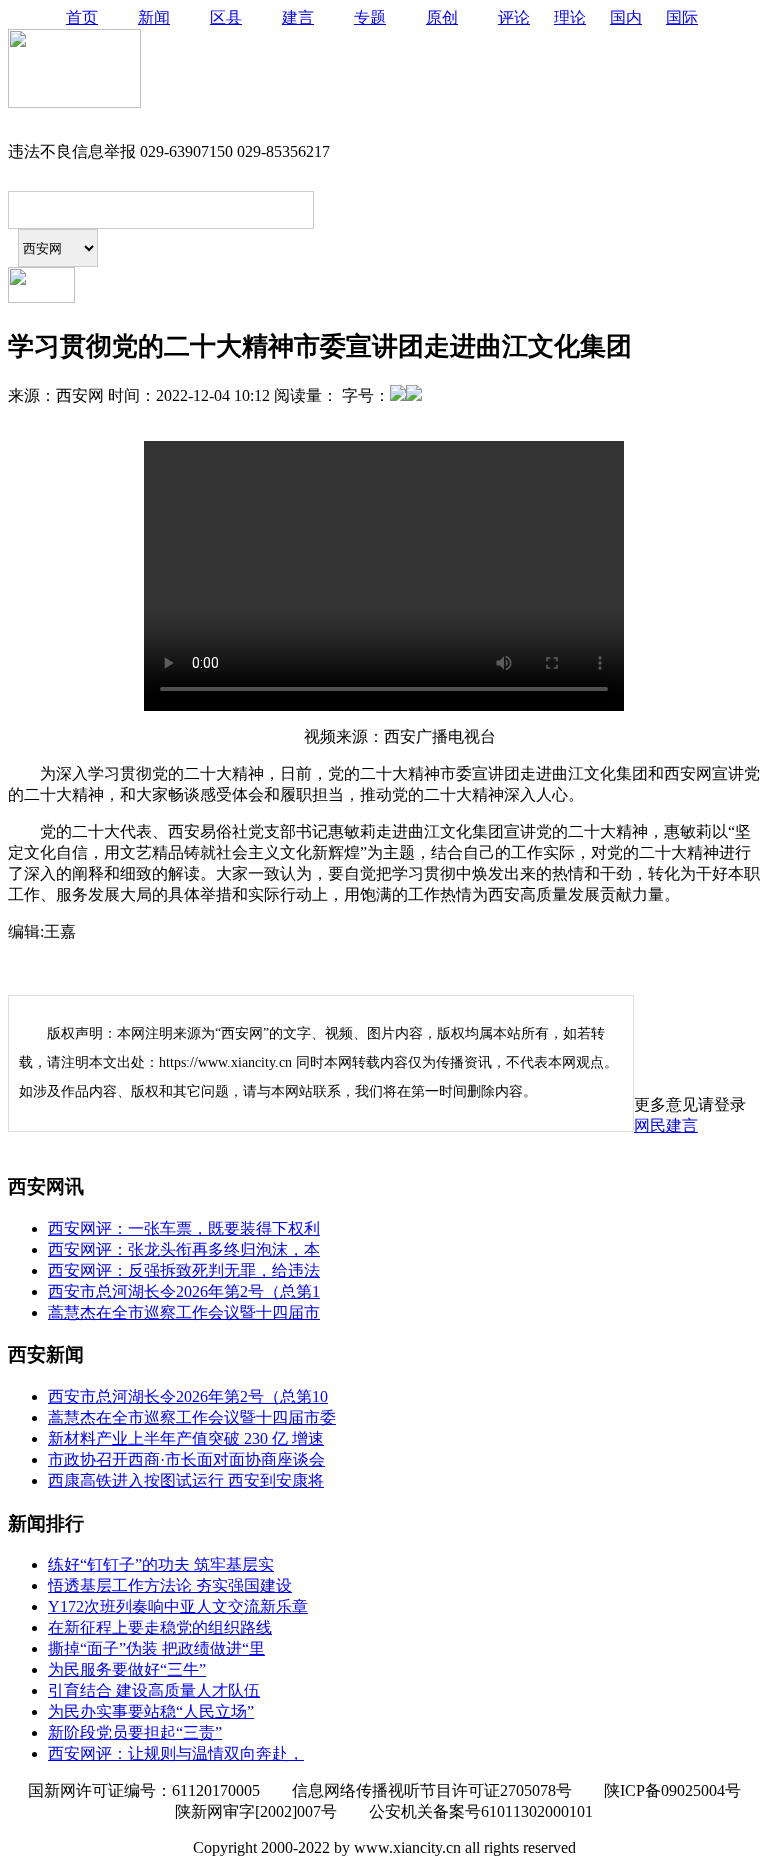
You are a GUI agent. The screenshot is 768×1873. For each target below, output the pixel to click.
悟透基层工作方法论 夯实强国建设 (170, 1585)
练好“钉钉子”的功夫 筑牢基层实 (161, 1564)
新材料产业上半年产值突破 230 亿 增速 (186, 1438)
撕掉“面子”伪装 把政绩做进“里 (156, 1648)
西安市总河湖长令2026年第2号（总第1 (184, 1291)
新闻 (154, 17)
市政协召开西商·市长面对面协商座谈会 (186, 1459)
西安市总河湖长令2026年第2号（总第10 (188, 1396)
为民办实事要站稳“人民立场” (151, 1711)
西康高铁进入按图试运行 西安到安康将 (186, 1480)
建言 (298, 17)
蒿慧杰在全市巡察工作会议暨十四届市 (184, 1312)
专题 (370, 17)
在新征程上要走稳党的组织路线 (160, 1627)
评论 (514, 17)
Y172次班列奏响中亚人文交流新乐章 (178, 1606)
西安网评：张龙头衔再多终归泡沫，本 (184, 1249)
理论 (570, 17)
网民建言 (666, 1125)
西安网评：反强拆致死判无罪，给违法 (184, 1270)
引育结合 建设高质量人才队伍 (154, 1690)
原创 (442, 17)
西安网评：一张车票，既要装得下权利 (184, 1228)
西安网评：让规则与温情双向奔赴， (176, 1753)
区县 (226, 17)
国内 (626, 17)
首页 (82, 17)
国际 (682, 17)
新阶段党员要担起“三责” (135, 1732)
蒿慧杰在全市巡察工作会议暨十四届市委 (192, 1417)
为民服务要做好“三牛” (127, 1669)
